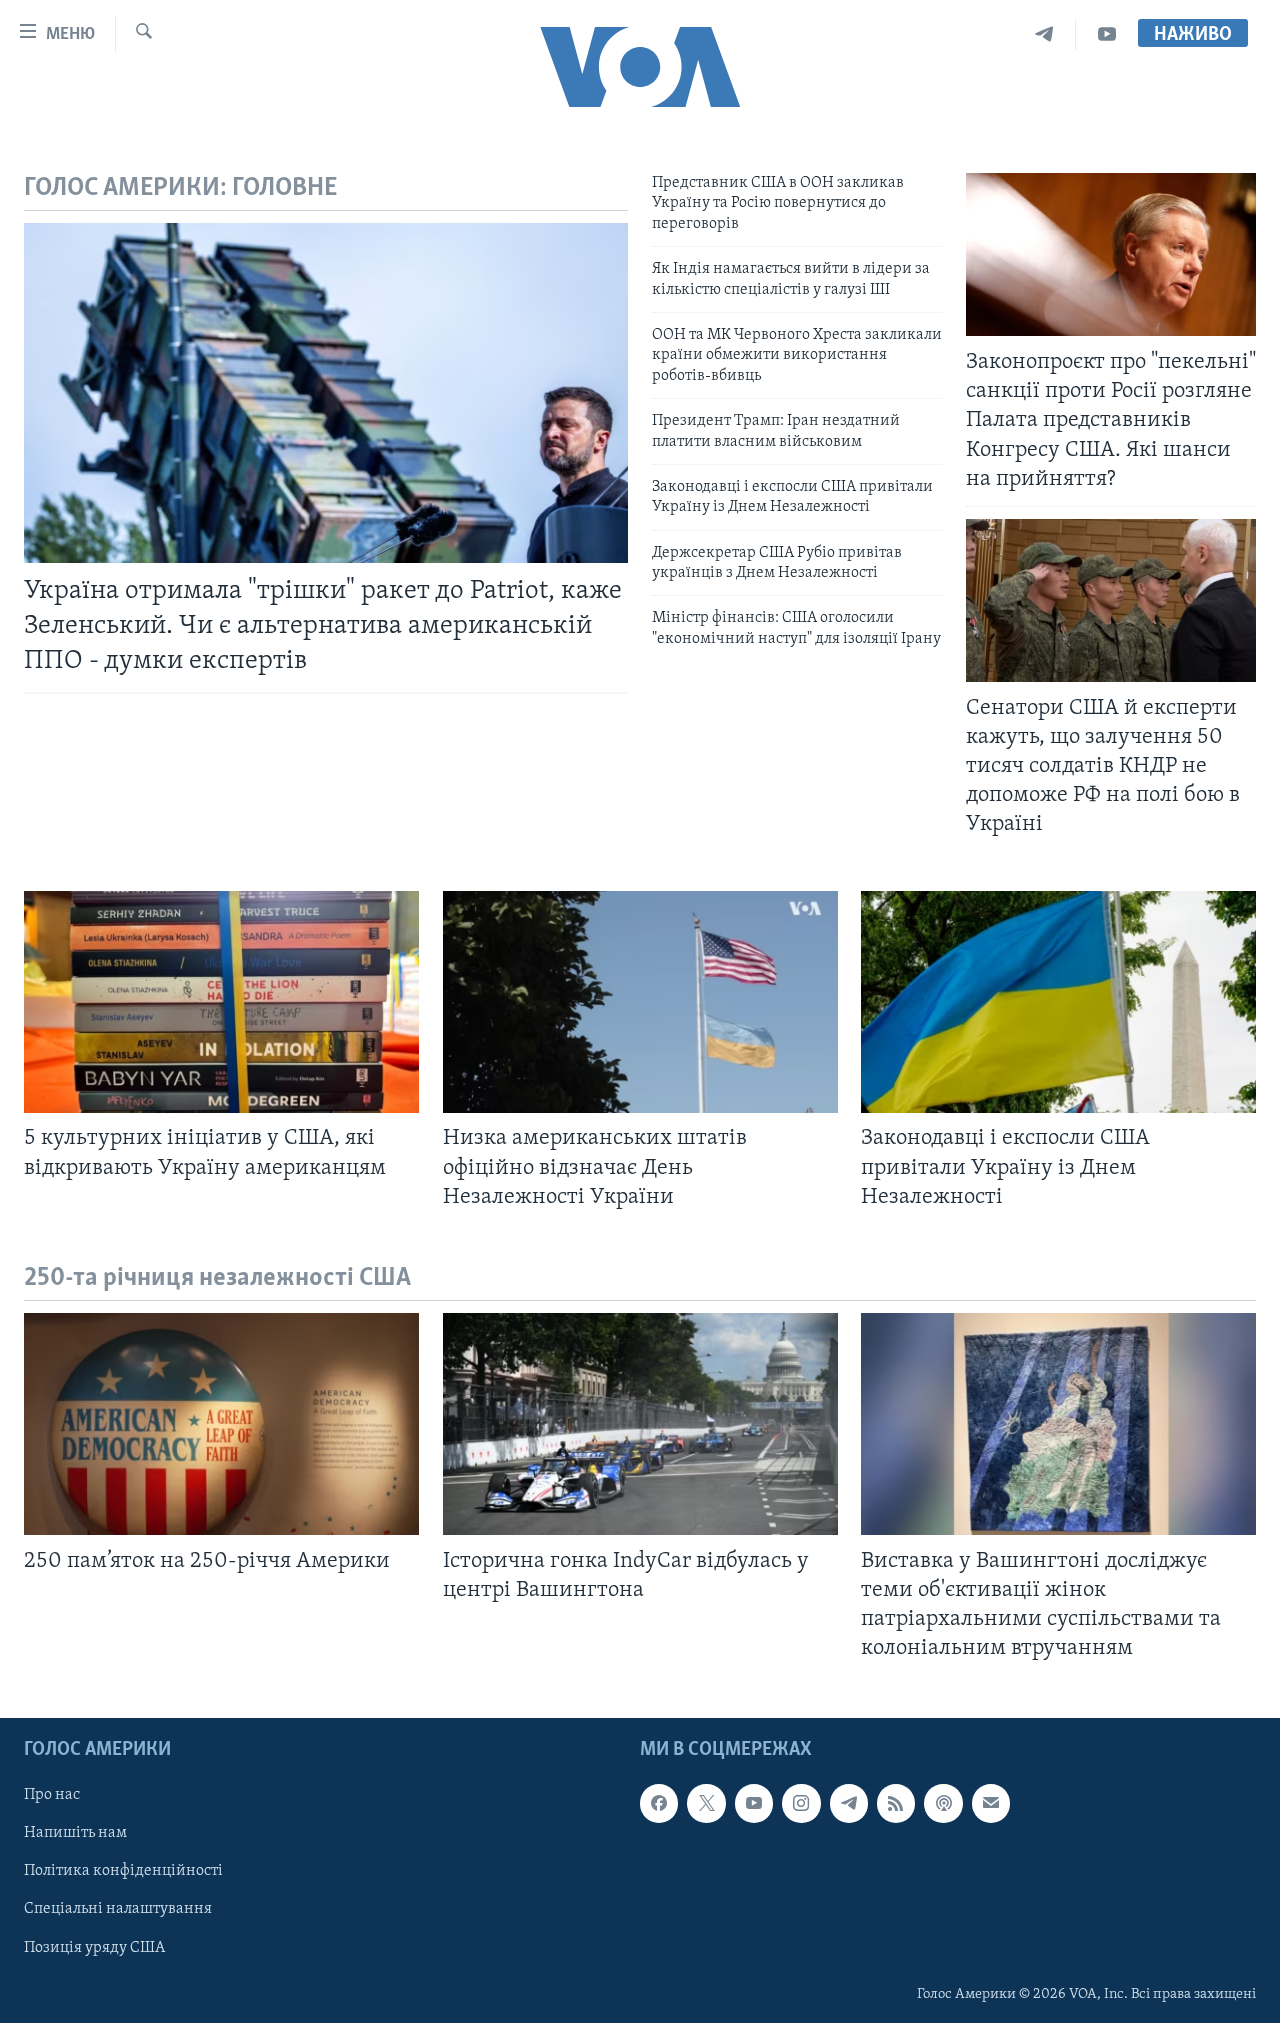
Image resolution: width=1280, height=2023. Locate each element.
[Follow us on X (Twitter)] (706, 1804)
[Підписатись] (991, 1804)
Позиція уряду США (94, 1948)
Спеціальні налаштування (118, 1910)
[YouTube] (1107, 34)
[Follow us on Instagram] (801, 1804)
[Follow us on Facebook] (659, 1804)
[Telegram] (1044, 34)
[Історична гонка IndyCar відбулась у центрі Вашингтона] (640, 1424)
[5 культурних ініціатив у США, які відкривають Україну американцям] (221, 1002)
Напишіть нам (75, 1834)
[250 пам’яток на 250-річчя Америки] (221, 1424)
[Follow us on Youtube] (754, 1804)
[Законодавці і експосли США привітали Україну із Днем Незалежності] (1058, 1002)
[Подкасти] (943, 1804)
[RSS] (896, 1804)
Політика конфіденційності (123, 1872)
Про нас (52, 1796)
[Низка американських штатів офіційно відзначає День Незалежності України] (640, 1002)
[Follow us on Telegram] (849, 1804)
